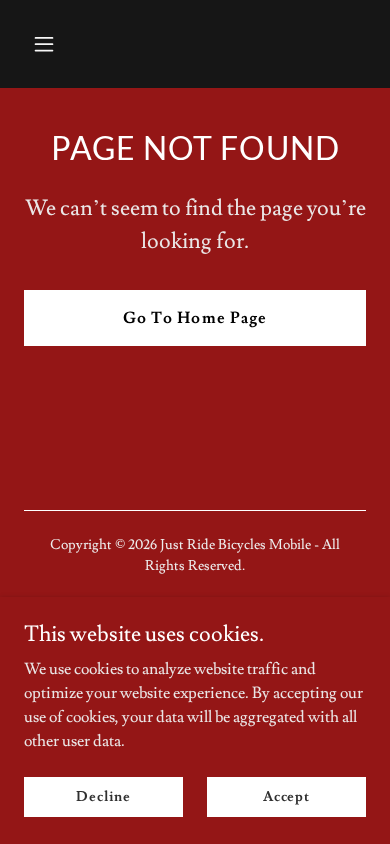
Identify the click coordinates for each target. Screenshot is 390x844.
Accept (286, 796)
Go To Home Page (194, 318)
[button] (63, 44)
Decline (103, 796)
